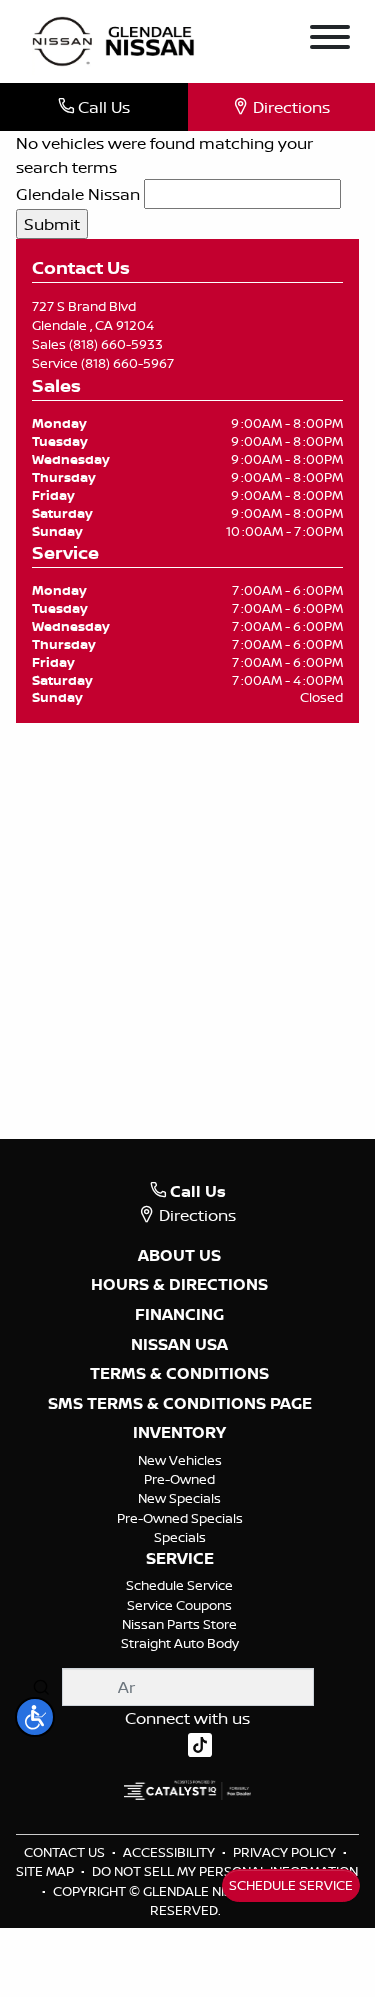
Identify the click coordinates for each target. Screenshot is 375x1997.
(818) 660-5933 (116, 344)
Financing (179, 1315)
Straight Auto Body (180, 1643)
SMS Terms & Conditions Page (180, 1404)
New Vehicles (180, 1460)
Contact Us (66, 1852)
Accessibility (170, 1852)
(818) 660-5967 (127, 363)
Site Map (46, 1871)
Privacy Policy (286, 1852)
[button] (35, 1717)
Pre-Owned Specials (180, 1518)
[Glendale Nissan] (117, 40)
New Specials (179, 1498)
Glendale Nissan (78, 194)
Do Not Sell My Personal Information (225, 1871)
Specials (180, 1537)
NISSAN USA (179, 1345)
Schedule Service (179, 1585)
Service (180, 1559)
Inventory (179, 1433)
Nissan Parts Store (179, 1624)
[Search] (41, 1687)
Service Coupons (179, 1605)
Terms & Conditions (179, 1374)
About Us (179, 1256)
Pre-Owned (179, 1479)
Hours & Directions (179, 1285)
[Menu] (330, 40)
